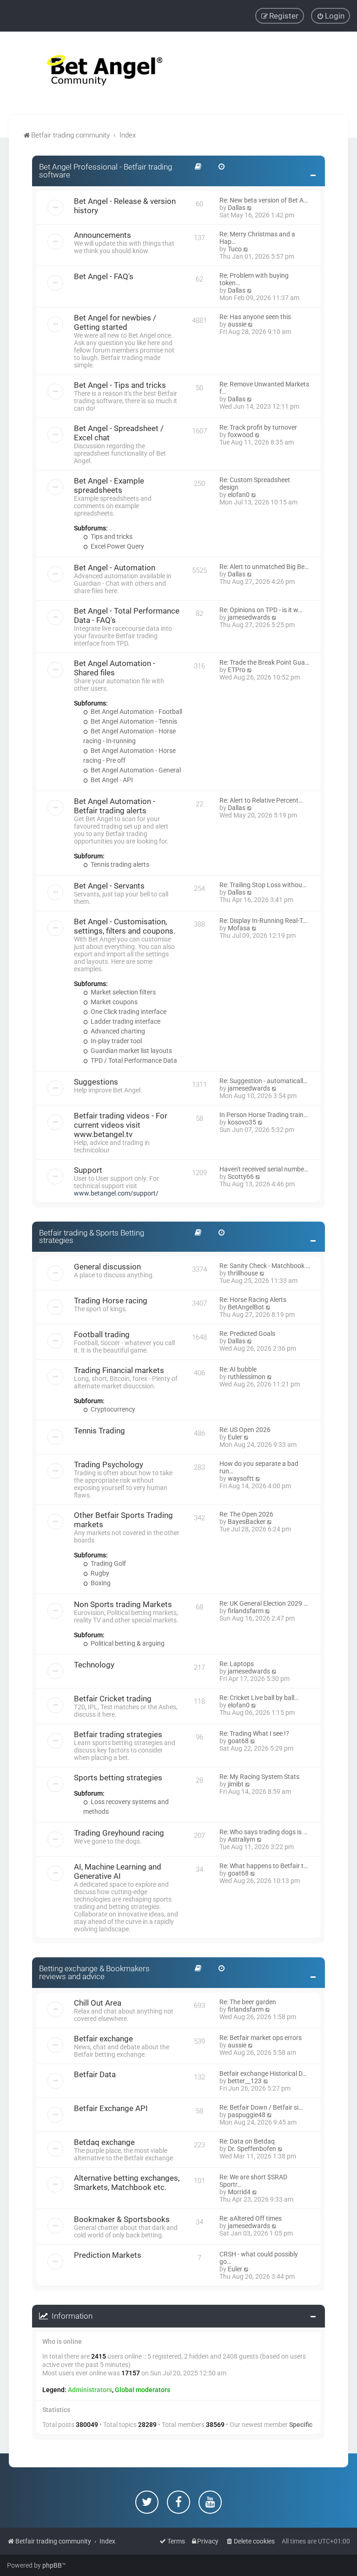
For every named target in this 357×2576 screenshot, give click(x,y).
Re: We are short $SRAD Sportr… (253, 2181)
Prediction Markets (108, 2255)
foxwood (241, 435)
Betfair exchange (103, 2039)
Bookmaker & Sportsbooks (122, 2219)
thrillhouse (243, 1273)
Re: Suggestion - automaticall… (263, 1081)
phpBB (52, 2565)
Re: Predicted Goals (247, 1334)
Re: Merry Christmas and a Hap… (257, 238)
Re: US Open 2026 (245, 1430)
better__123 (245, 2081)
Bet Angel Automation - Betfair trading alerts (115, 806)
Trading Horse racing (111, 1301)
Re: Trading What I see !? (254, 1733)
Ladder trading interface (125, 1021)
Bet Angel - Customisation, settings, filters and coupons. (125, 926)
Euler (235, 1437)
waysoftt (241, 1478)
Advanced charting (117, 1031)
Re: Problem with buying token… (254, 279)
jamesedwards (249, 617)
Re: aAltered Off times (251, 2218)
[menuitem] (331, 16)
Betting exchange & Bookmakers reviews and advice (94, 1972)
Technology (94, 1665)
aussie (237, 324)
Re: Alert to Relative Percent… (261, 800)
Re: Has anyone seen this (255, 317)
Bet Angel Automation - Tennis (133, 721)
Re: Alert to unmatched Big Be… (264, 567)
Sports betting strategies (118, 1778)
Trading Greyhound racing (119, 1833)
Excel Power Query (117, 546)
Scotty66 (241, 1177)
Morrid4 (239, 2192)
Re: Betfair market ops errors (261, 2038)
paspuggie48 (247, 2115)
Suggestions (96, 1082)
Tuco (235, 249)
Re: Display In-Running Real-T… (263, 921)
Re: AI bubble (238, 1369)
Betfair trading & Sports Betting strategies (92, 1237)
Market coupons (113, 1002)
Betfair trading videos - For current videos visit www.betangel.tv (121, 1125)
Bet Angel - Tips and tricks (120, 385)
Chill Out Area (98, 2003)
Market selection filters (122, 992)
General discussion (107, 1267)
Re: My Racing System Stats (259, 1777)
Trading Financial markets (119, 1370)
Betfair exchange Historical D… (263, 2073)
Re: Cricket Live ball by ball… (259, 1698)
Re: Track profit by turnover (258, 427)
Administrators (90, 2390)
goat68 (238, 1741)
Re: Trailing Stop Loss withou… (263, 885)
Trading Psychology (109, 1465)
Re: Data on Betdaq (247, 2141)
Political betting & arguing (127, 1643)
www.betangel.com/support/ (116, 1193)
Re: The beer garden (248, 2002)
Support (88, 1170)
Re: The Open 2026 (246, 1514)
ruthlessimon (247, 1377)
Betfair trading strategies (118, 1734)
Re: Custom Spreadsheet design (255, 484)
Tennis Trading (99, 1431)
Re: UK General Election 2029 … (264, 1603)
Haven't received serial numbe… (264, 1169)
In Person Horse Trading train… (264, 1115)
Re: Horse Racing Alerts (253, 1300)
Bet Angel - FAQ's (104, 276)
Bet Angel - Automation (115, 568)
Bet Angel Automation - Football (136, 712)
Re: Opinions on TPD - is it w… (261, 610)
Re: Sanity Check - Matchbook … (265, 1266)
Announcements (102, 235)
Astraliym (241, 1839)
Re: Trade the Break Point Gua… (264, 662)
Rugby (99, 1573)
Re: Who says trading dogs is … (263, 1832)
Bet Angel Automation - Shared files (115, 668)
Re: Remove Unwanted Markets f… (264, 388)
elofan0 (239, 495)
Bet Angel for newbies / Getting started (115, 322)
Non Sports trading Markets (123, 1604)
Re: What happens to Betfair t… (264, 1866)
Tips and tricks (111, 536)
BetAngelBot (246, 1307)
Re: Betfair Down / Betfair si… (261, 2107)
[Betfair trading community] (93, 73)
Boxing (100, 1583)
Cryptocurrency (112, 1409)
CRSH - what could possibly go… (259, 2258)
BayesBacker (247, 1522)
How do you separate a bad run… (259, 1467)
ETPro (237, 670)
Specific (301, 2425)
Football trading (102, 1334)
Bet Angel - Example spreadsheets (109, 485)
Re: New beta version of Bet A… (264, 200)
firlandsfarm (246, 1611)
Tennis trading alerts (119, 864)
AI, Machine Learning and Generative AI (118, 1871)
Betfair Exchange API (111, 2108)
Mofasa (239, 928)
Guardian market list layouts (131, 1051)
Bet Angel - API (111, 780)
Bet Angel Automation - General (135, 770)
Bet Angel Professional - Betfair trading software (106, 171)
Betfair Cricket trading (113, 1699)
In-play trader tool (116, 1041)
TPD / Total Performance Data (133, 1060)
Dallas (237, 208)
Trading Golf (108, 1563)
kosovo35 (242, 1122)
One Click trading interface (128, 1012)
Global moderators (142, 2390)
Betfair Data (95, 2074)
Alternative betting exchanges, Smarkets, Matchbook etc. (127, 2183)
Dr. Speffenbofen (252, 2149)
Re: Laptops (237, 1664)
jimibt (236, 1784)
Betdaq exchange (104, 2142)
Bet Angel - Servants (109, 886)
